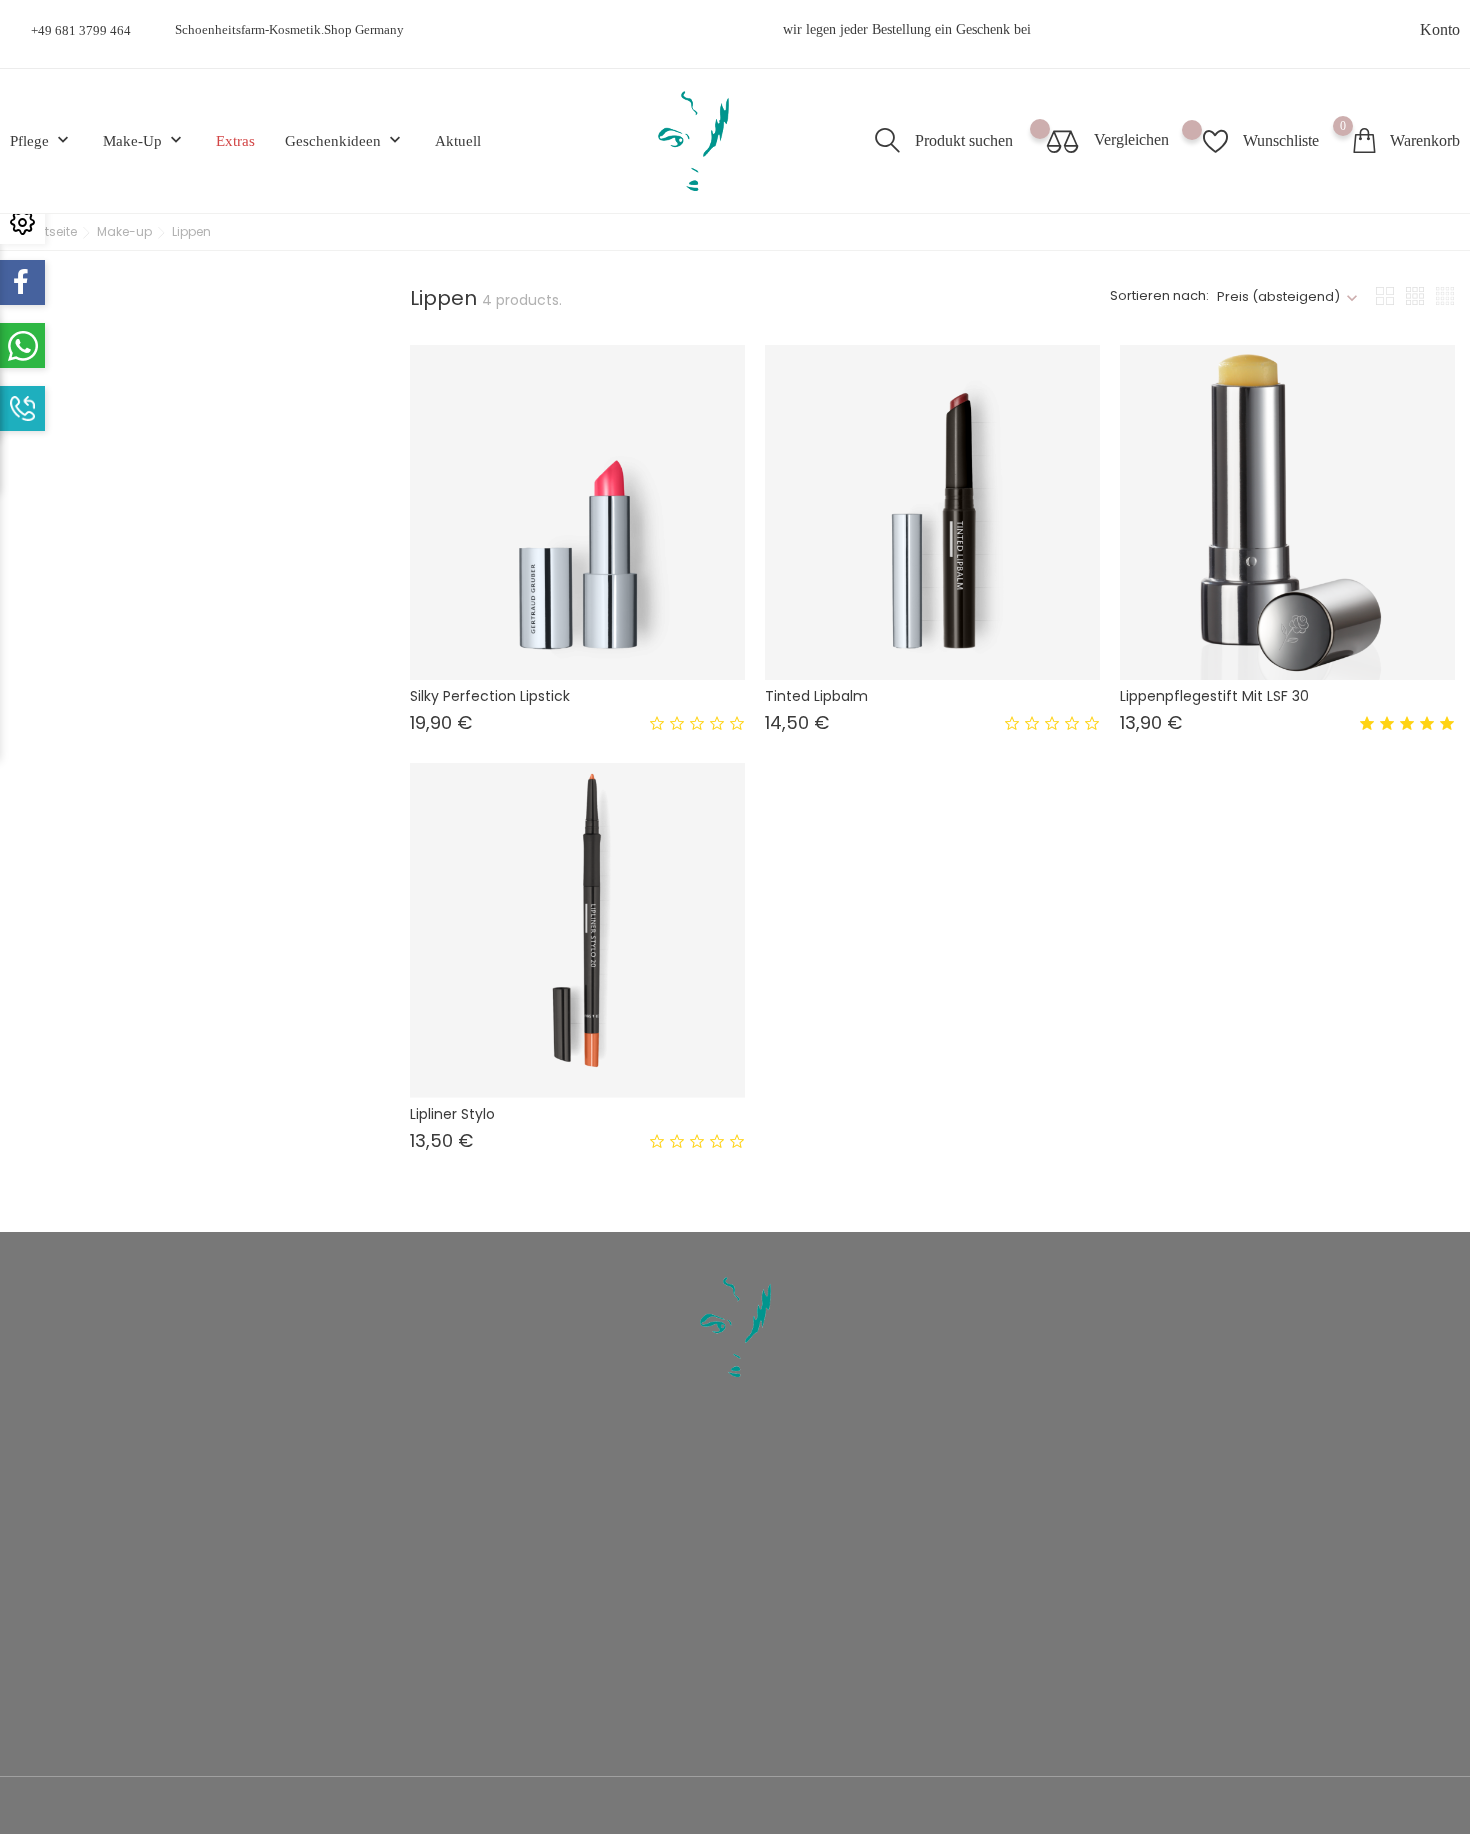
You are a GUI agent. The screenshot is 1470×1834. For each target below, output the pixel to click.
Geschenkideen (345, 140)
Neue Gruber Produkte (931, 1500)
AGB (516, 1530)
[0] (1364, 140)
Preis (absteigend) (1278, 296)
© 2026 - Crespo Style (82, 1806)
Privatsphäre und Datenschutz (585, 1500)
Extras (235, 141)
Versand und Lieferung (566, 1470)
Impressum (533, 1590)
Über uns (527, 1560)
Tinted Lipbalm (816, 696)
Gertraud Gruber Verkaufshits (950, 1530)
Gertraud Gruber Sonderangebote (961, 1470)
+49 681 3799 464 (81, 30)
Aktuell (458, 141)
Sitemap (525, 1620)
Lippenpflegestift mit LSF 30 (1214, 696)
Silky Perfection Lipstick (490, 696)
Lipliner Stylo (452, 1114)
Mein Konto (901, 1560)
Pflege (41, 140)
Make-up (144, 140)
